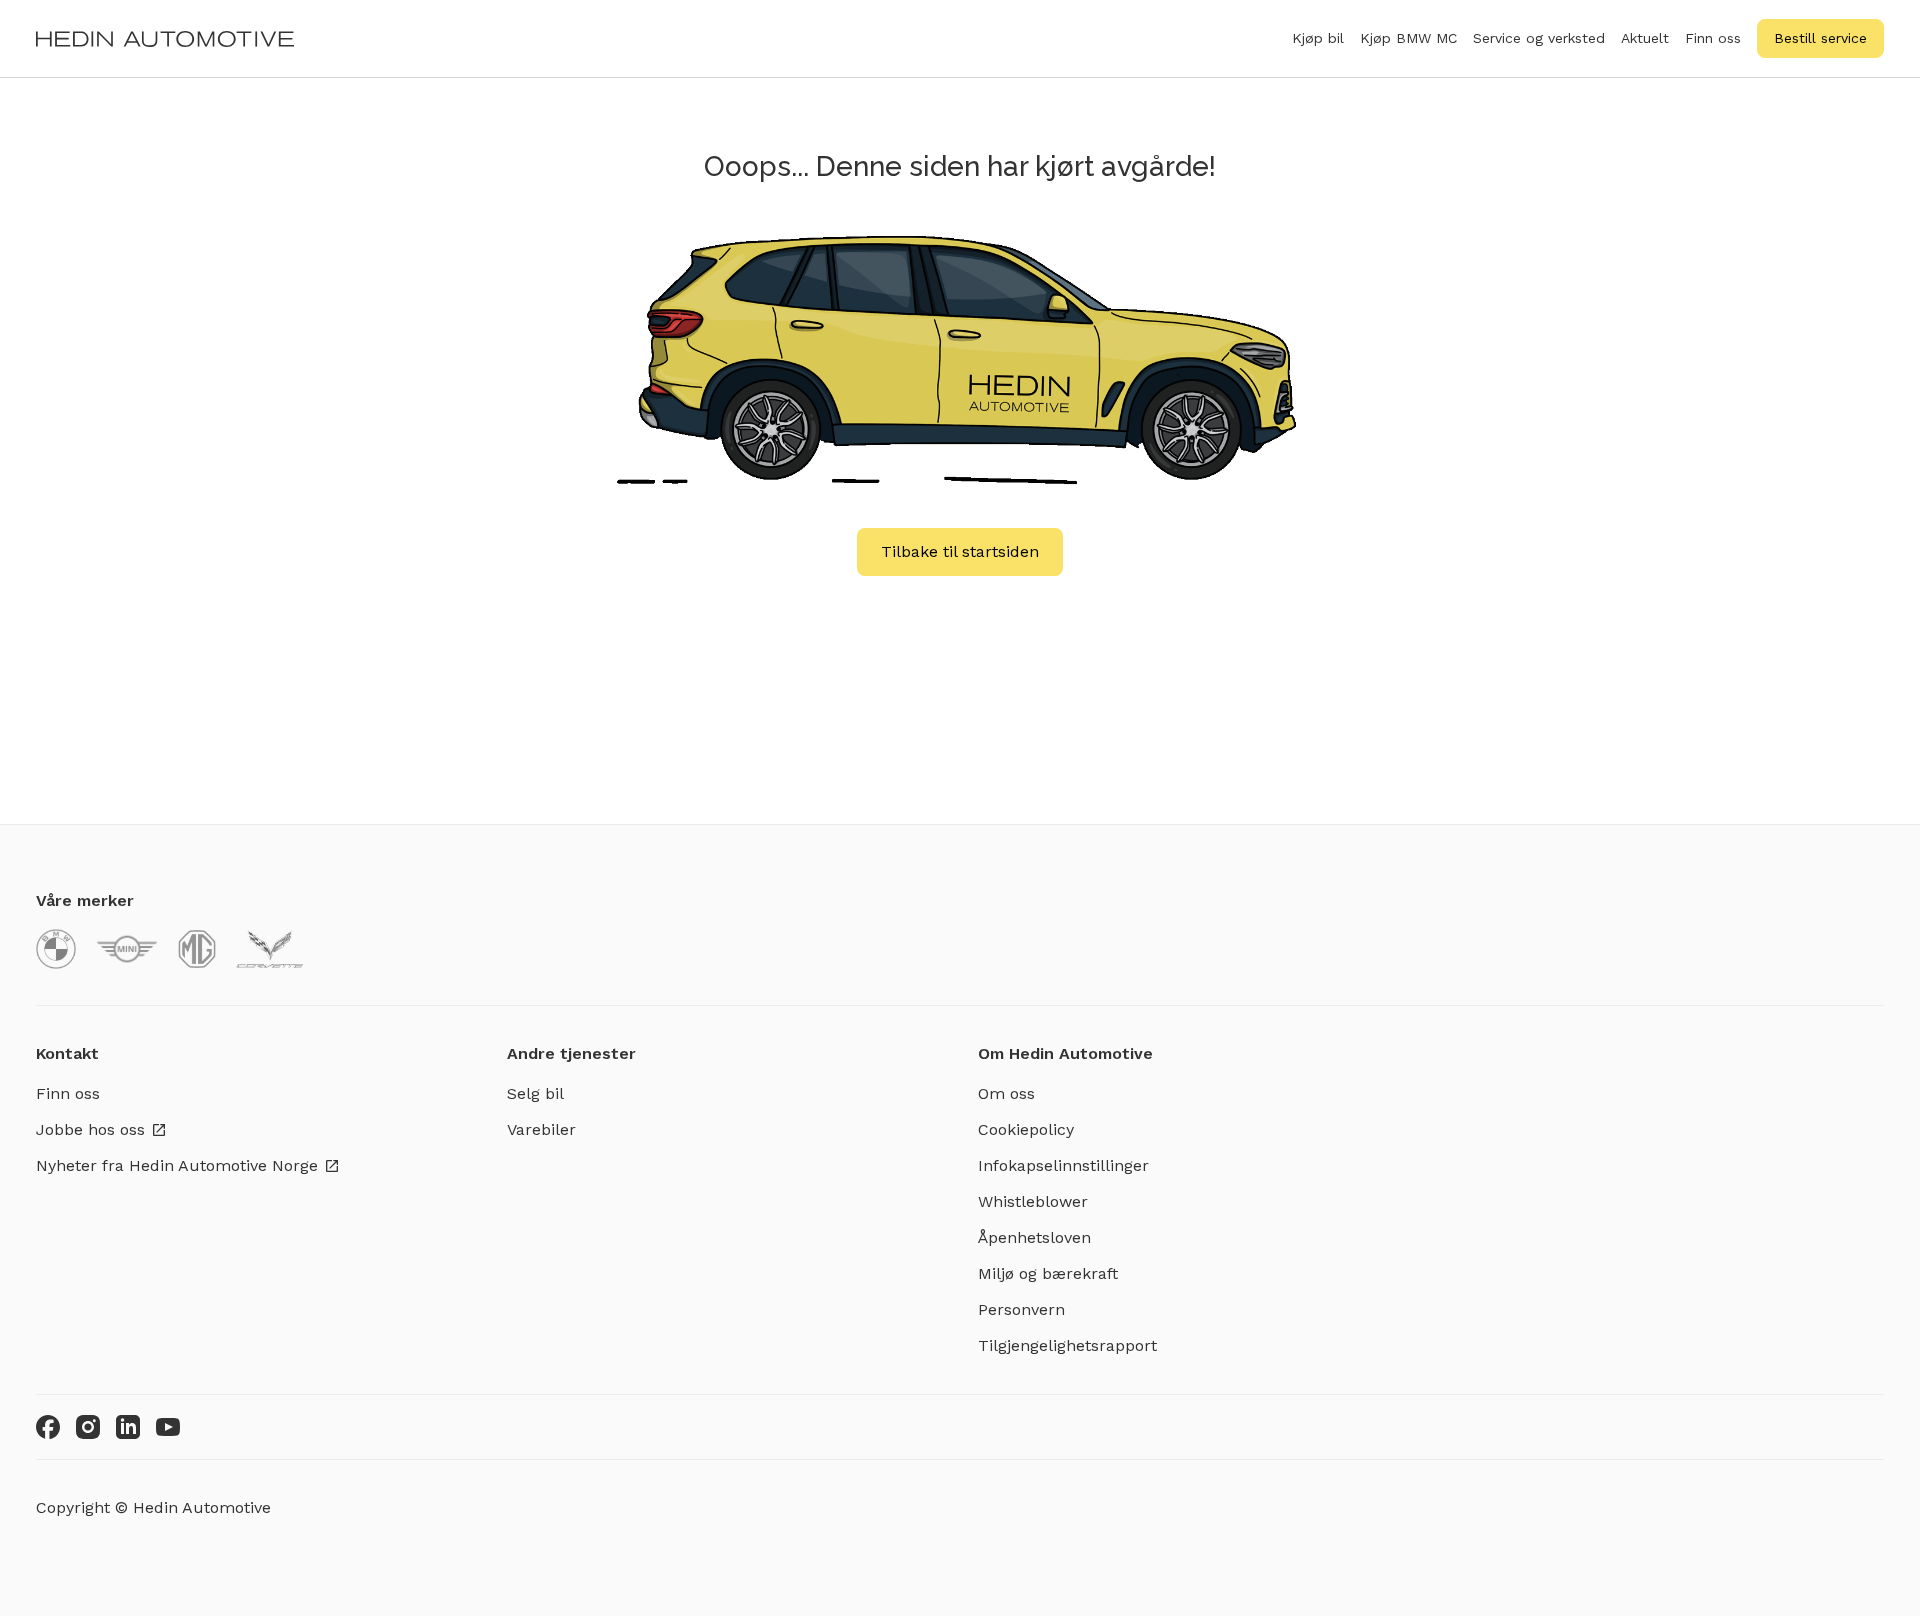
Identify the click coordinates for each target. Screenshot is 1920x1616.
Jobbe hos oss (90, 1129)
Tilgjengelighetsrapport (1067, 1345)
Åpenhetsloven (1034, 1237)
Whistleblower (1033, 1201)
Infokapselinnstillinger (1063, 1165)
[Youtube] (168, 1427)
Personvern (1021, 1309)
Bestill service (1820, 38)
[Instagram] (88, 1427)
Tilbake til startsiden (960, 551)
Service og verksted (1539, 38)
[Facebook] (48, 1427)
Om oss (1006, 1093)
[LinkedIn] (128, 1427)
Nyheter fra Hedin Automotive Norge (177, 1165)
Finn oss (1713, 38)
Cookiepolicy (1026, 1129)
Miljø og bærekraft (1048, 1273)
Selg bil (535, 1093)
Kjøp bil (1318, 38)
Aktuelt (1645, 38)
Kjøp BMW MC (1408, 38)
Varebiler (541, 1129)
